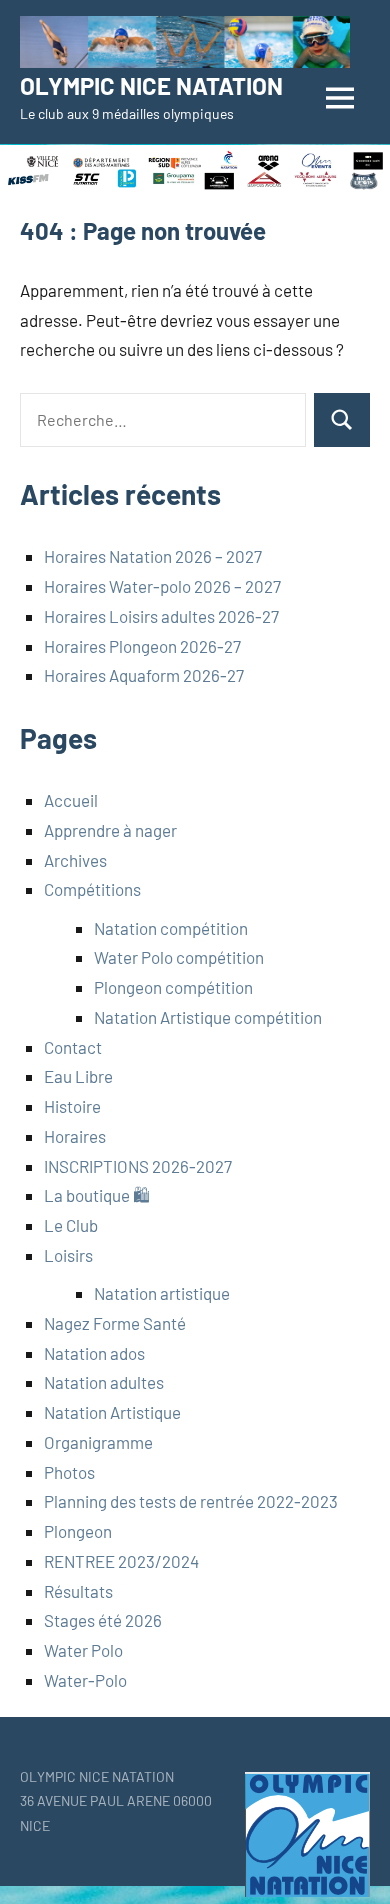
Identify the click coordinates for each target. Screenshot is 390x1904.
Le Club (71, 1225)
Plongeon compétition (173, 987)
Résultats (78, 1591)
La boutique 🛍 (97, 1195)
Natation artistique (162, 1293)
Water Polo (83, 1650)
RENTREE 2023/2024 (121, 1561)
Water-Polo (85, 1680)
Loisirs (68, 1255)
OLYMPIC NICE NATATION (151, 85)
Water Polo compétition (179, 957)
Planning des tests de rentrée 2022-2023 (191, 1501)
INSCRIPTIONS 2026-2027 (138, 1166)
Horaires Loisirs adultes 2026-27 (161, 616)
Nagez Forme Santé (115, 1323)
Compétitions (92, 889)
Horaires (75, 1136)
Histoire (72, 1106)
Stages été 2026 (103, 1620)
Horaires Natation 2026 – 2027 (153, 556)
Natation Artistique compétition (208, 1017)
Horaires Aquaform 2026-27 (144, 675)
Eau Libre (78, 1076)
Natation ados (94, 1353)
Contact (73, 1047)
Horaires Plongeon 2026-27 (142, 646)
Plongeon (78, 1531)
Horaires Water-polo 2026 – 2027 (162, 586)
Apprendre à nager (110, 830)
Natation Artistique (112, 1412)
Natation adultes (104, 1382)
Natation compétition (171, 928)
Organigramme (98, 1442)
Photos (69, 1472)
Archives (75, 860)
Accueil (71, 800)
